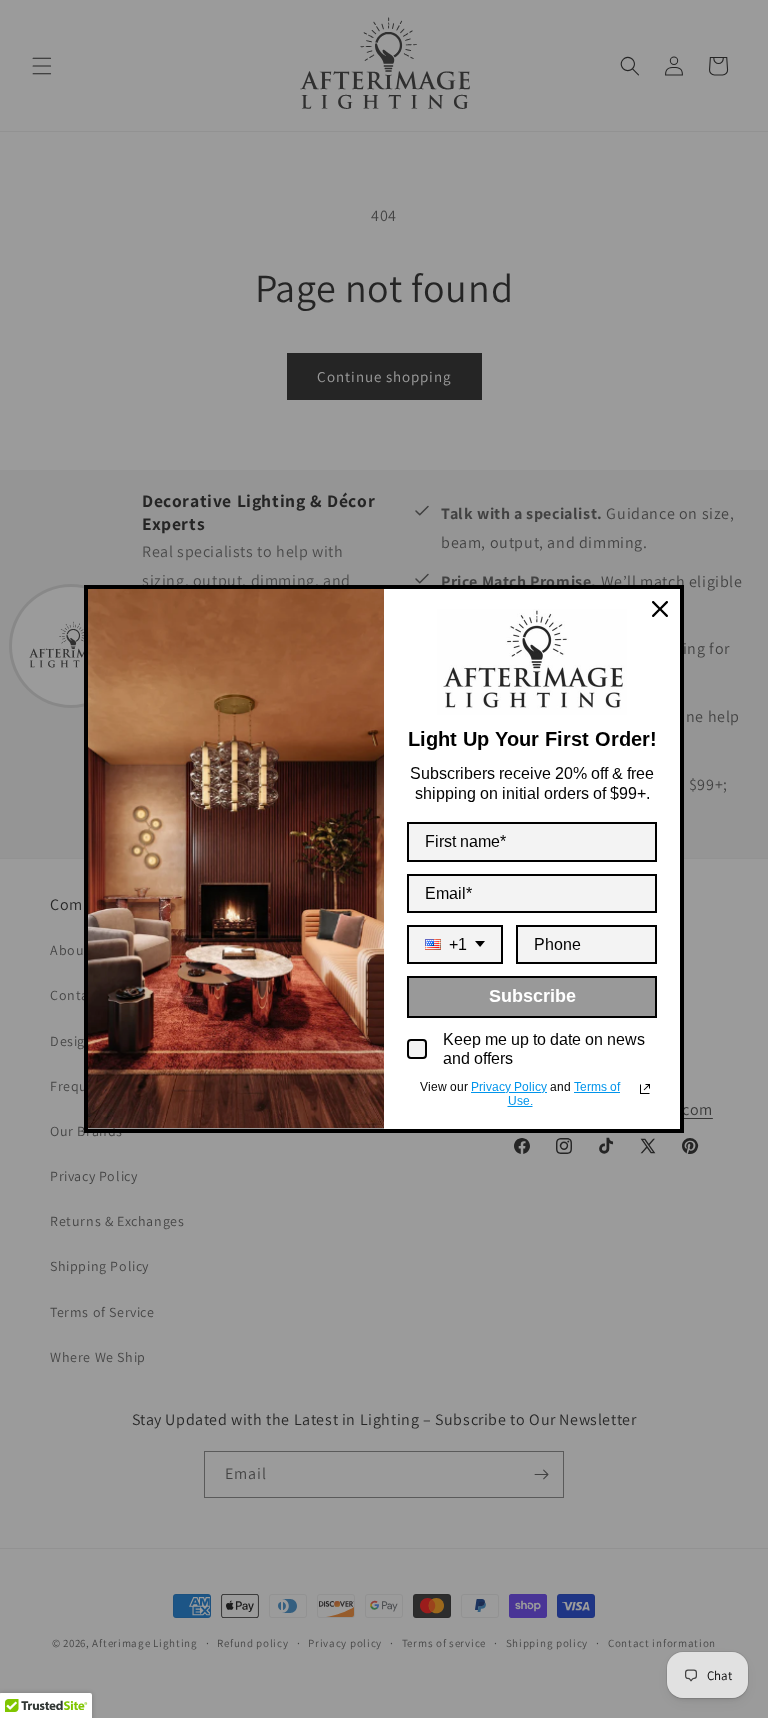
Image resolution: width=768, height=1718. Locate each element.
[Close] (660, 609)
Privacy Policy (509, 1087)
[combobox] (455, 944)
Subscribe (532, 996)
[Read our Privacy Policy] (645, 1089)
